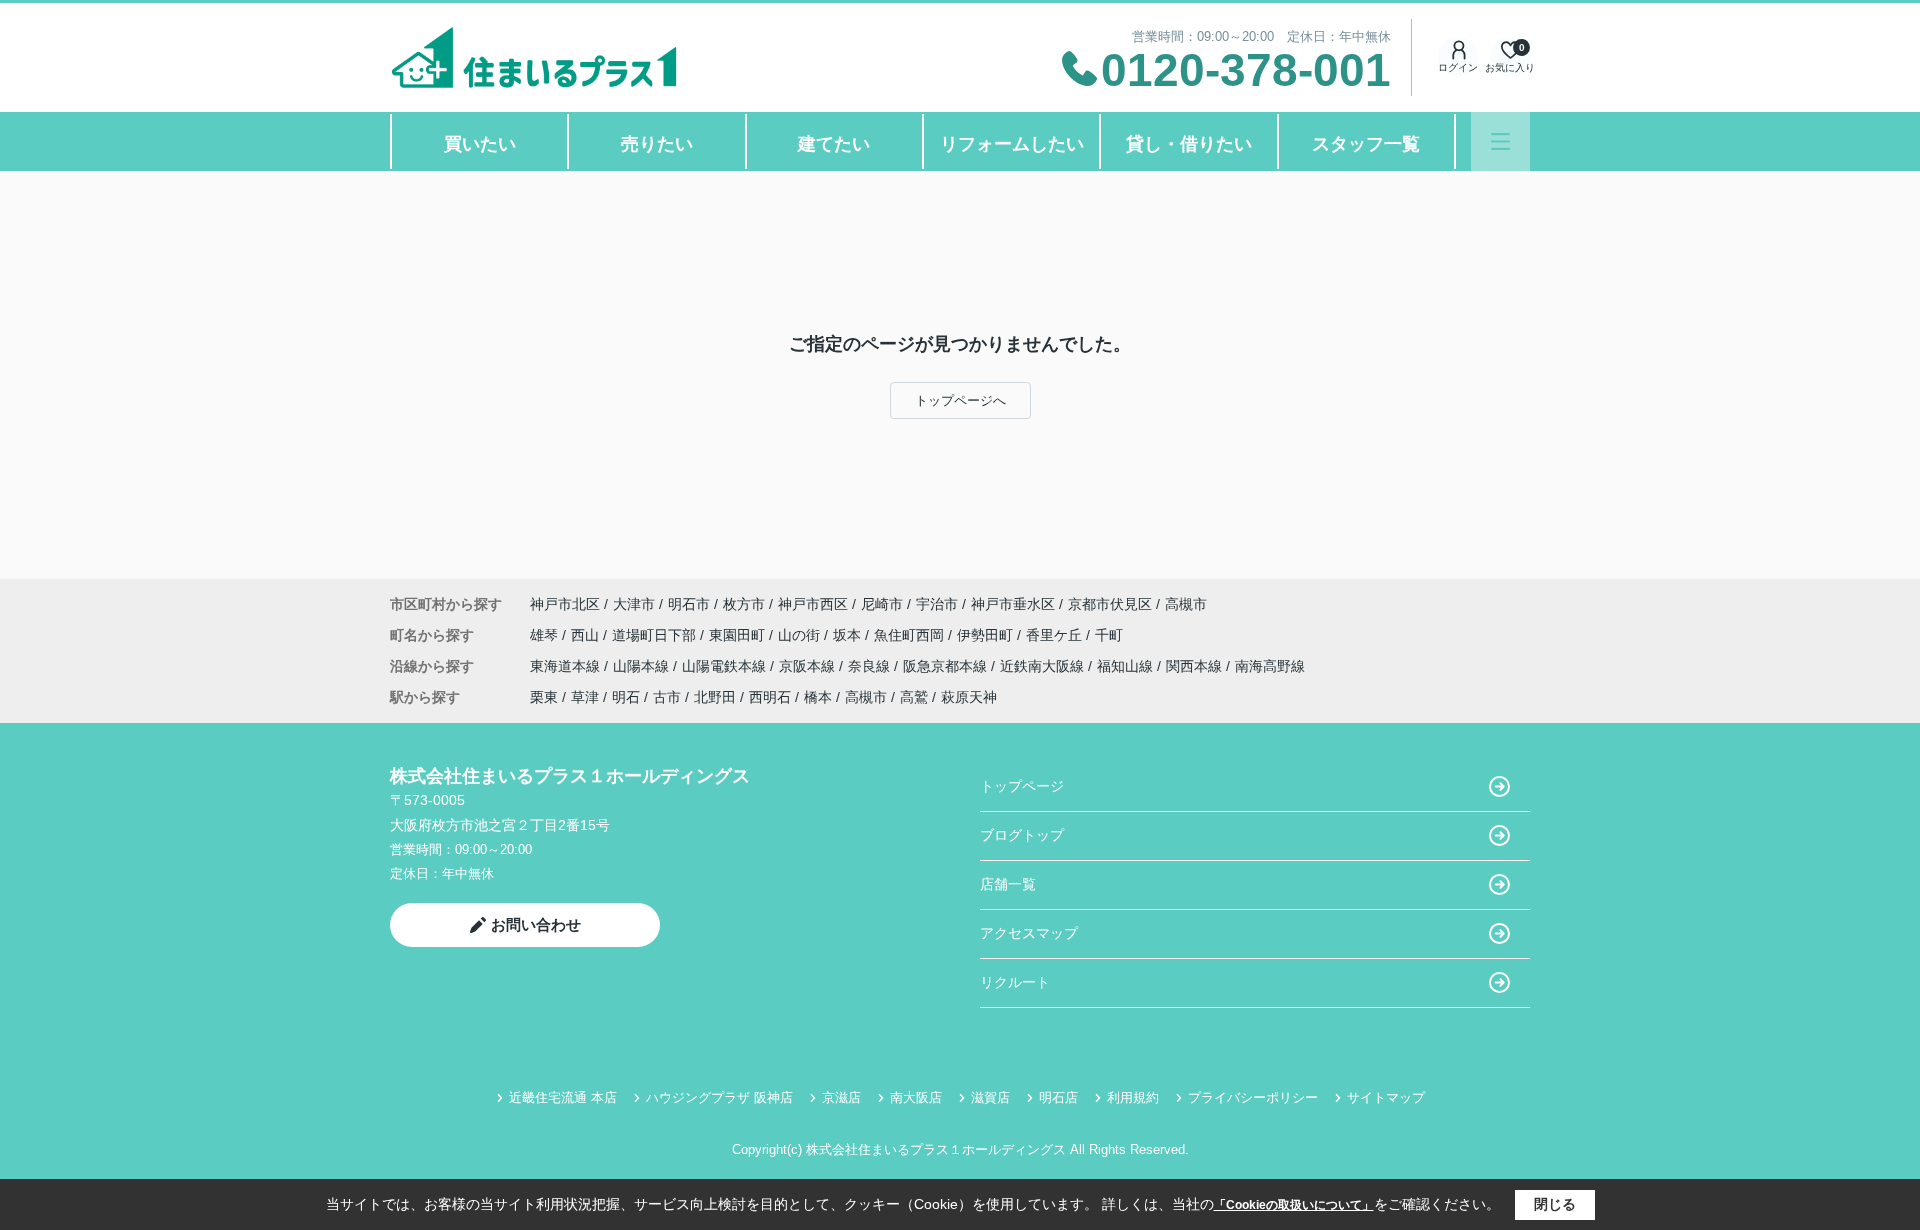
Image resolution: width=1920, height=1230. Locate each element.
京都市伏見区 (1110, 604)
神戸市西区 (813, 604)
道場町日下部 (656, 635)
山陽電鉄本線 (726, 666)
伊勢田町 (987, 635)
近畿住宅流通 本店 (563, 1097)
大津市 (634, 604)
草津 (585, 697)
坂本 (849, 635)
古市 (667, 697)
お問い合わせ (536, 924)
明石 (626, 697)
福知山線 (1127, 666)
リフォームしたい (1012, 144)
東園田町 (739, 635)
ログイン (1458, 67)
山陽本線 (643, 666)
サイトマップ (1386, 1097)
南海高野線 (1270, 666)
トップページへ (960, 400)
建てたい (834, 144)
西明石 (770, 697)
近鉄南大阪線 (1044, 666)
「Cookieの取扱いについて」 (1294, 1205)
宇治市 (937, 604)
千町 (1109, 635)
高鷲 (914, 697)
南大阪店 (916, 1097)
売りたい (657, 144)
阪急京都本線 (947, 666)
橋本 (818, 697)
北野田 (715, 697)
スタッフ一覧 (1366, 144)
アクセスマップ (1029, 933)
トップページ (1022, 786)
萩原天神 (969, 697)
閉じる (1555, 1204)
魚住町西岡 (911, 635)
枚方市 (744, 604)
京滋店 (841, 1097)
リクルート (1015, 982)
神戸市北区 (565, 604)
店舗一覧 (1008, 884)
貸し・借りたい (1189, 144)
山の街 (801, 635)
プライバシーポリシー (1253, 1097)
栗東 (544, 697)
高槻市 (1186, 604)
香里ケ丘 (1056, 635)
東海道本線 (567, 666)
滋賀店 (990, 1097)
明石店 (1058, 1097)
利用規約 (1133, 1097)
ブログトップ (1022, 835)
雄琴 (546, 635)
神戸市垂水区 (1013, 604)
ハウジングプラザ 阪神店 (719, 1097)
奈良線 (871, 666)
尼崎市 (882, 604)
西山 (587, 635)
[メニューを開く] (1500, 141)
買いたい (480, 144)
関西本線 (1196, 666)
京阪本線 (809, 666)
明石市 (689, 604)
